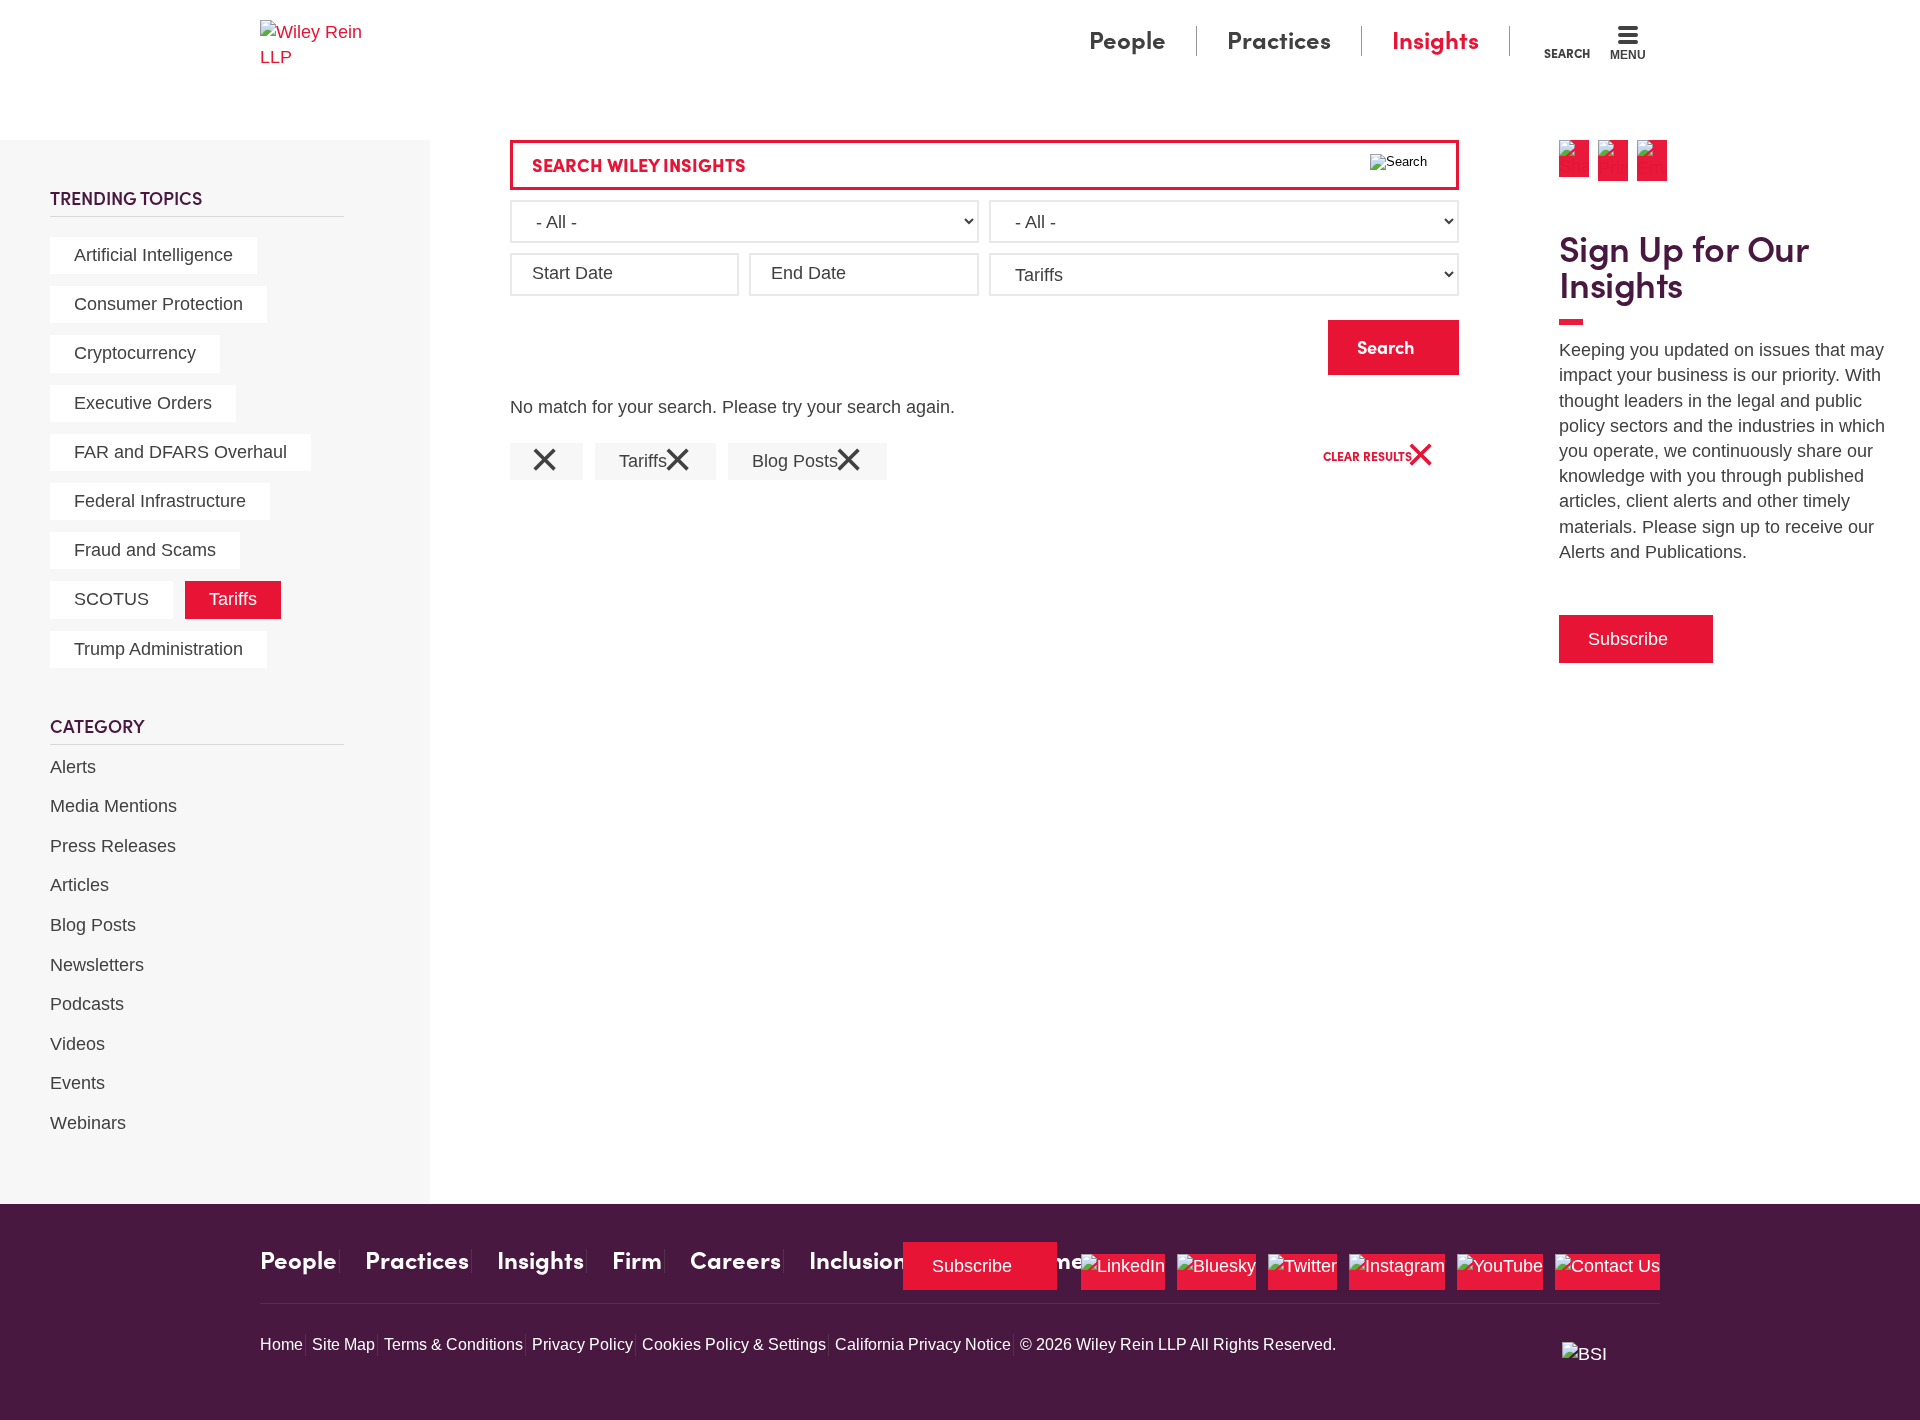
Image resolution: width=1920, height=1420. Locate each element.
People (1127, 40)
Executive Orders (143, 403)
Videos (77, 1044)
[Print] (1617, 160)
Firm (637, 1261)
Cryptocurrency (135, 353)
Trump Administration (158, 649)
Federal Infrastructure (160, 501)
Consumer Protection (158, 304)
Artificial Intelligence (153, 255)
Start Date (572, 273)
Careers (735, 1261)
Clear (1281, 342)
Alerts (73, 767)
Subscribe (1628, 639)
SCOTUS (111, 599)
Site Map (343, 1344)
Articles (79, 885)
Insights (1435, 40)
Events (77, 1083)
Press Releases (113, 846)
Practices (1279, 40)
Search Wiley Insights (639, 165)
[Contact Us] (1607, 1272)
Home (281, 1344)
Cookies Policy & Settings (734, 1344)
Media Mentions (113, 806)
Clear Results (1379, 457)
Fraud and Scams (145, 550)
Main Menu (900, 22)
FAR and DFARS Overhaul (180, 452)
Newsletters (97, 965)
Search (1567, 53)
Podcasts (87, 1004)
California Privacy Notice (923, 1344)
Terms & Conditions (453, 1344)
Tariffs (233, 599)
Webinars (88, 1123)
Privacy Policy (582, 1344)
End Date (808, 273)
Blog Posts (93, 925)
